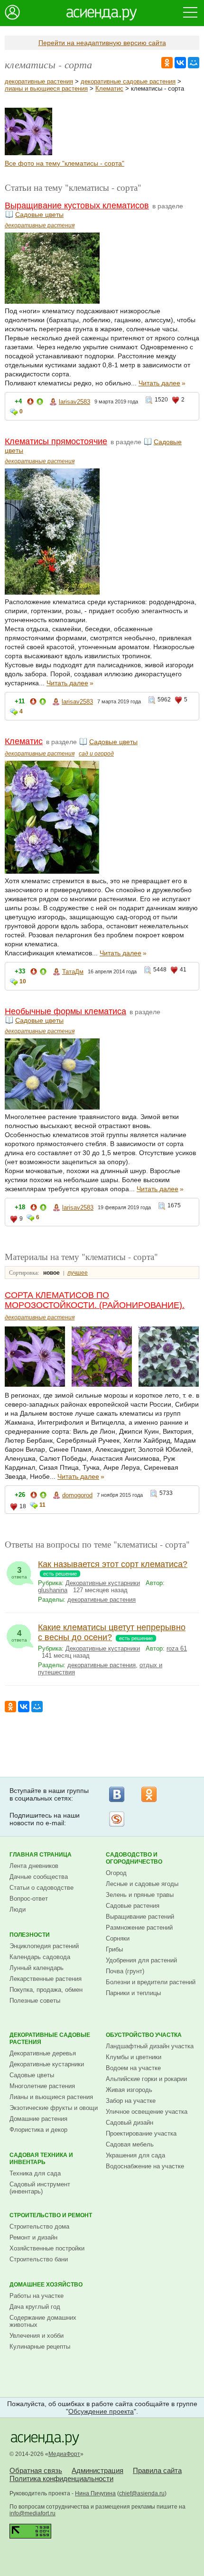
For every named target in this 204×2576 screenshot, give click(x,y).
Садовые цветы (39, 215)
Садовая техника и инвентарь (41, 2159)
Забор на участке (131, 2101)
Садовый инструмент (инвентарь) (40, 2188)
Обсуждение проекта (101, 2411)
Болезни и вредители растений (151, 1982)
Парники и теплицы (133, 1993)
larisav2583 (74, 402)
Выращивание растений (140, 1917)
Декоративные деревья (43, 2053)
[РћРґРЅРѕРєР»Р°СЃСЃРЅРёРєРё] (167, 63)
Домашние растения (38, 2119)
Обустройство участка (144, 2035)
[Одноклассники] (149, 1794)
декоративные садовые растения (128, 81)
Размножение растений (139, 1927)
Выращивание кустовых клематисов (77, 205)
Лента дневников (34, 1866)
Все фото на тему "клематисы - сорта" (65, 163)
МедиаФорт (64, 2454)
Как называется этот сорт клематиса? (113, 1564)
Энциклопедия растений (44, 1946)
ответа (19, 1573)
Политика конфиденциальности (61, 2478)
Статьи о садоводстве (42, 1888)
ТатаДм (73, 972)
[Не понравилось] (30, 403)
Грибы (114, 1949)
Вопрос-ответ (29, 1899)
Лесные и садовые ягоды (142, 1884)
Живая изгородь (129, 2090)
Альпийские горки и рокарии (146, 2079)
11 (42, 1505)
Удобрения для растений (141, 1960)
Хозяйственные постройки (47, 2248)
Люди (18, 1909)
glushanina (53, 1590)
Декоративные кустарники (103, 1583)
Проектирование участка (141, 2133)
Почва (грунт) (125, 1971)
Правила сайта (157, 2470)
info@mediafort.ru (32, 2513)
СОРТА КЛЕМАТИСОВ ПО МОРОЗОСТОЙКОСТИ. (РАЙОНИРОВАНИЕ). (95, 1300)
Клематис (109, 89)
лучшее (78, 1273)
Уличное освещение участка (147, 2112)
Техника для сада (35, 2173)
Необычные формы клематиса (65, 1011)
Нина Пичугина (95, 2493)
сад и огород (96, 754)
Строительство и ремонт (51, 2215)
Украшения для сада (135, 2155)
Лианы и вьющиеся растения (51, 2097)
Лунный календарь (37, 1968)
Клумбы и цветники (134, 2057)
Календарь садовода (40, 1957)
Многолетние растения (42, 2086)
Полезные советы (35, 2001)
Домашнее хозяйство (46, 2285)
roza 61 (177, 1648)
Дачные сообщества (39, 1877)
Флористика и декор (38, 2130)
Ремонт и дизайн (33, 2237)
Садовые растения (133, 1906)
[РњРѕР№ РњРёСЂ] (194, 63)
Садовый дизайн (130, 2123)
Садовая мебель (130, 2144)
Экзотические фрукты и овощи (54, 2108)
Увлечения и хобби (37, 2336)
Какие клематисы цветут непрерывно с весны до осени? (112, 1632)
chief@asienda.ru (142, 2493)
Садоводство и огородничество (134, 1858)
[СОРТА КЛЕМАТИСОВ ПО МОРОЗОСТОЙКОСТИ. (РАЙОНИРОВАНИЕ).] (28, 153)
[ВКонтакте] (117, 1794)
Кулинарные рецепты (40, 2347)
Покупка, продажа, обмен (46, 1990)
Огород (116, 1873)
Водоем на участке (133, 2068)
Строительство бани (39, 2259)
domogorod (77, 1495)
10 (23, 981)
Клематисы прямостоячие (56, 441)
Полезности (30, 1935)
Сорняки (118, 1938)
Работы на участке (37, 2296)
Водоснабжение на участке (145, 2166)
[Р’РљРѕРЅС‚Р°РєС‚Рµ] (180, 63)
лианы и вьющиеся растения (46, 89)
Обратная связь (36, 2470)
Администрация (97, 2470)
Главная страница (41, 1855)
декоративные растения (39, 81)
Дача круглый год (35, 2307)
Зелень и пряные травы (140, 1895)
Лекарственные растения (46, 1979)
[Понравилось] (40, 403)
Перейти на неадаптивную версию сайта (102, 43)
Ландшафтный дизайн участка (150, 2046)
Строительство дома (39, 2226)
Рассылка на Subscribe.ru (117, 1819)
